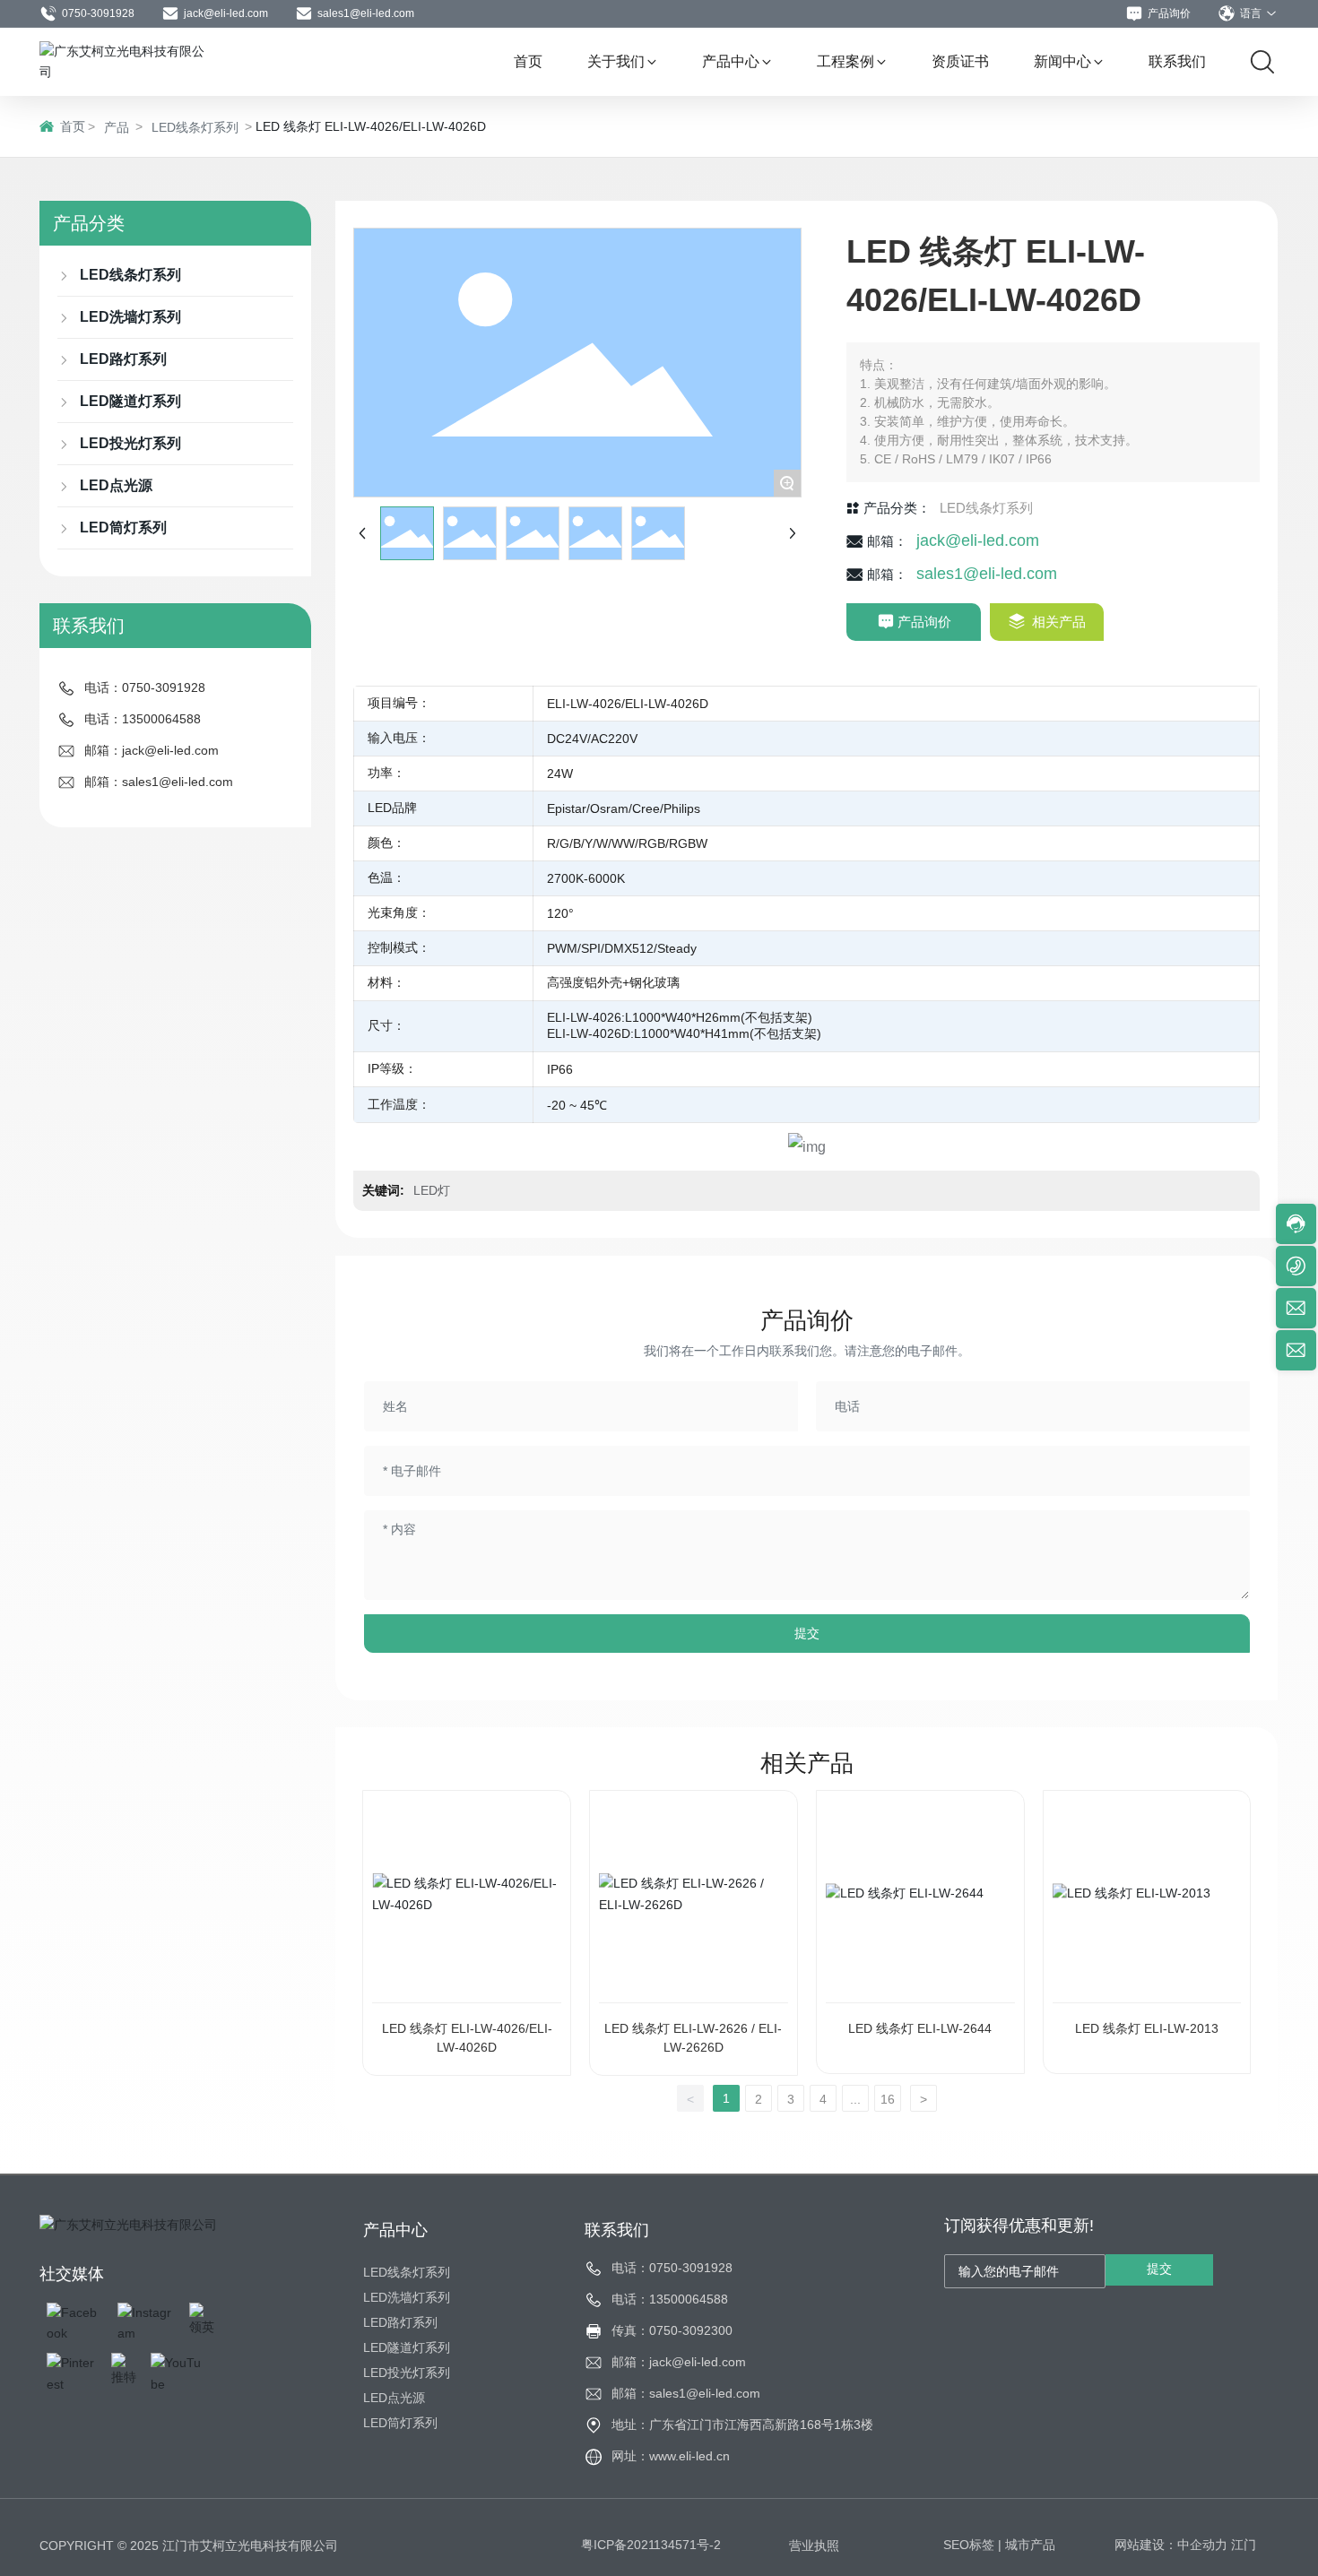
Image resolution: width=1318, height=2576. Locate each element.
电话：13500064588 (143, 719)
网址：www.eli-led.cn (671, 2456)
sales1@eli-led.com (366, 13)
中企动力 (1202, 2545)
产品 (117, 127)
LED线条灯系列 (195, 127)
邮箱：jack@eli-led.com (152, 750)
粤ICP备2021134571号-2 (651, 2545)
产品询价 (1169, 13)
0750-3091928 (98, 13)
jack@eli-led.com (226, 13)
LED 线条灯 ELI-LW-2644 (920, 2028)
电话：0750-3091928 (145, 687)
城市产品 (1030, 2545)
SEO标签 (969, 2545)
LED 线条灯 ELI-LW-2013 (1147, 2028)
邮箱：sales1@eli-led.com (159, 782)
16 (888, 2099)
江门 (1244, 2545)
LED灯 (432, 1190)
